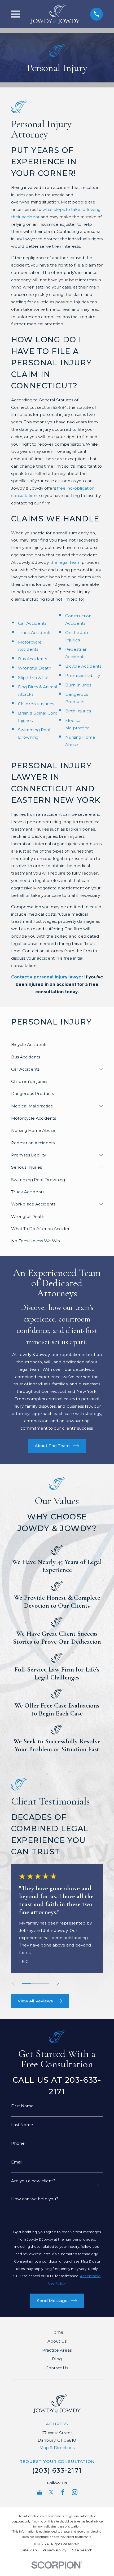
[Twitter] (51, 2492)
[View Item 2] (36, 1983)
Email (17, 2162)
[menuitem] (57, 1045)
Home (57, 2332)
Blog (57, 2359)
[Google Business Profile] (40, 2492)
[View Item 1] (27, 1983)
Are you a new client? (33, 2181)
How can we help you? (35, 2199)
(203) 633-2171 (57, 2470)
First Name (22, 2106)
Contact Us (57, 2368)
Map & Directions (57, 2448)
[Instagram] (75, 2492)
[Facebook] (63, 2492)
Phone (18, 2143)
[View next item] (58, 1983)
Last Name (22, 2125)
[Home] (55, 14)
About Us (57, 2341)
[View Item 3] (45, 1983)
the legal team (65, 562)
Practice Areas (57, 2350)
